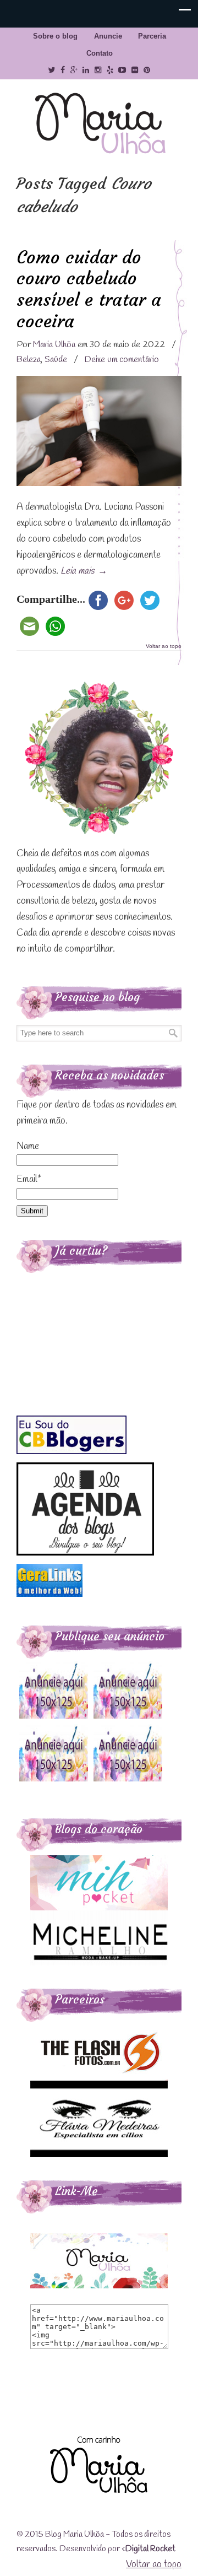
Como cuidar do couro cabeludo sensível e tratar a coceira (89, 289)
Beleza (29, 360)
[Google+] (74, 70)
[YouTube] (123, 70)
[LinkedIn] (86, 70)
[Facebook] (63, 70)
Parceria (152, 36)
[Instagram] (98, 70)
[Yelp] (110, 70)
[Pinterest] (147, 70)
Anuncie (108, 36)
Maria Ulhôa (99, 124)
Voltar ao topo (164, 646)
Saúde (56, 360)
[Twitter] (51, 70)
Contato (100, 53)
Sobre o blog (55, 36)
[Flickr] (135, 70)
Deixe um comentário (122, 360)
